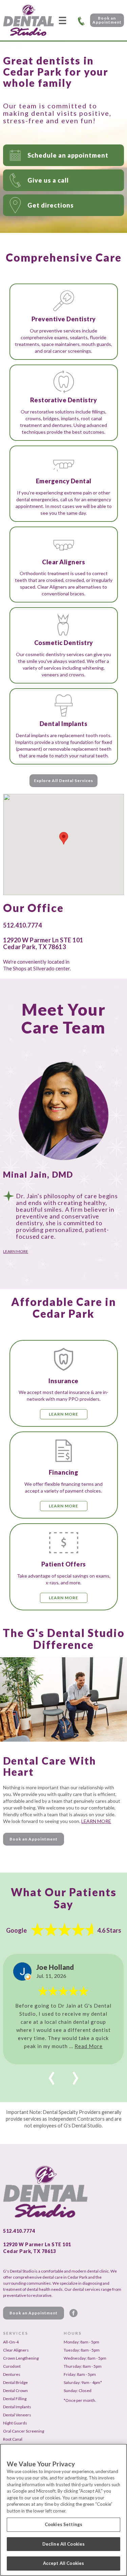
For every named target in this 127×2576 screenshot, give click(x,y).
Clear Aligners (16, 2350)
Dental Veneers (17, 2415)
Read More (89, 2046)
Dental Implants (17, 2407)
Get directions (51, 205)
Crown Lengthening (21, 2358)
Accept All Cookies (63, 2563)
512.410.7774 (81, 20)
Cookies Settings (63, 2524)
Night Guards (15, 2423)
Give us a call (48, 180)
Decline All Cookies (63, 2544)
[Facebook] (73, 2313)
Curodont (12, 2366)
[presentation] (52, 2074)
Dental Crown (15, 2391)
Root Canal (13, 2439)
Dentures (12, 2374)
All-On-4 (11, 2342)
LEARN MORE (96, 1821)
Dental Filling (15, 2399)
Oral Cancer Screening (24, 2431)
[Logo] (28, 20)
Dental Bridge (15, 2382)
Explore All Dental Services (63, 781)
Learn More (16, 1251)
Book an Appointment (107, 20)
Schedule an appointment (68, 155)
